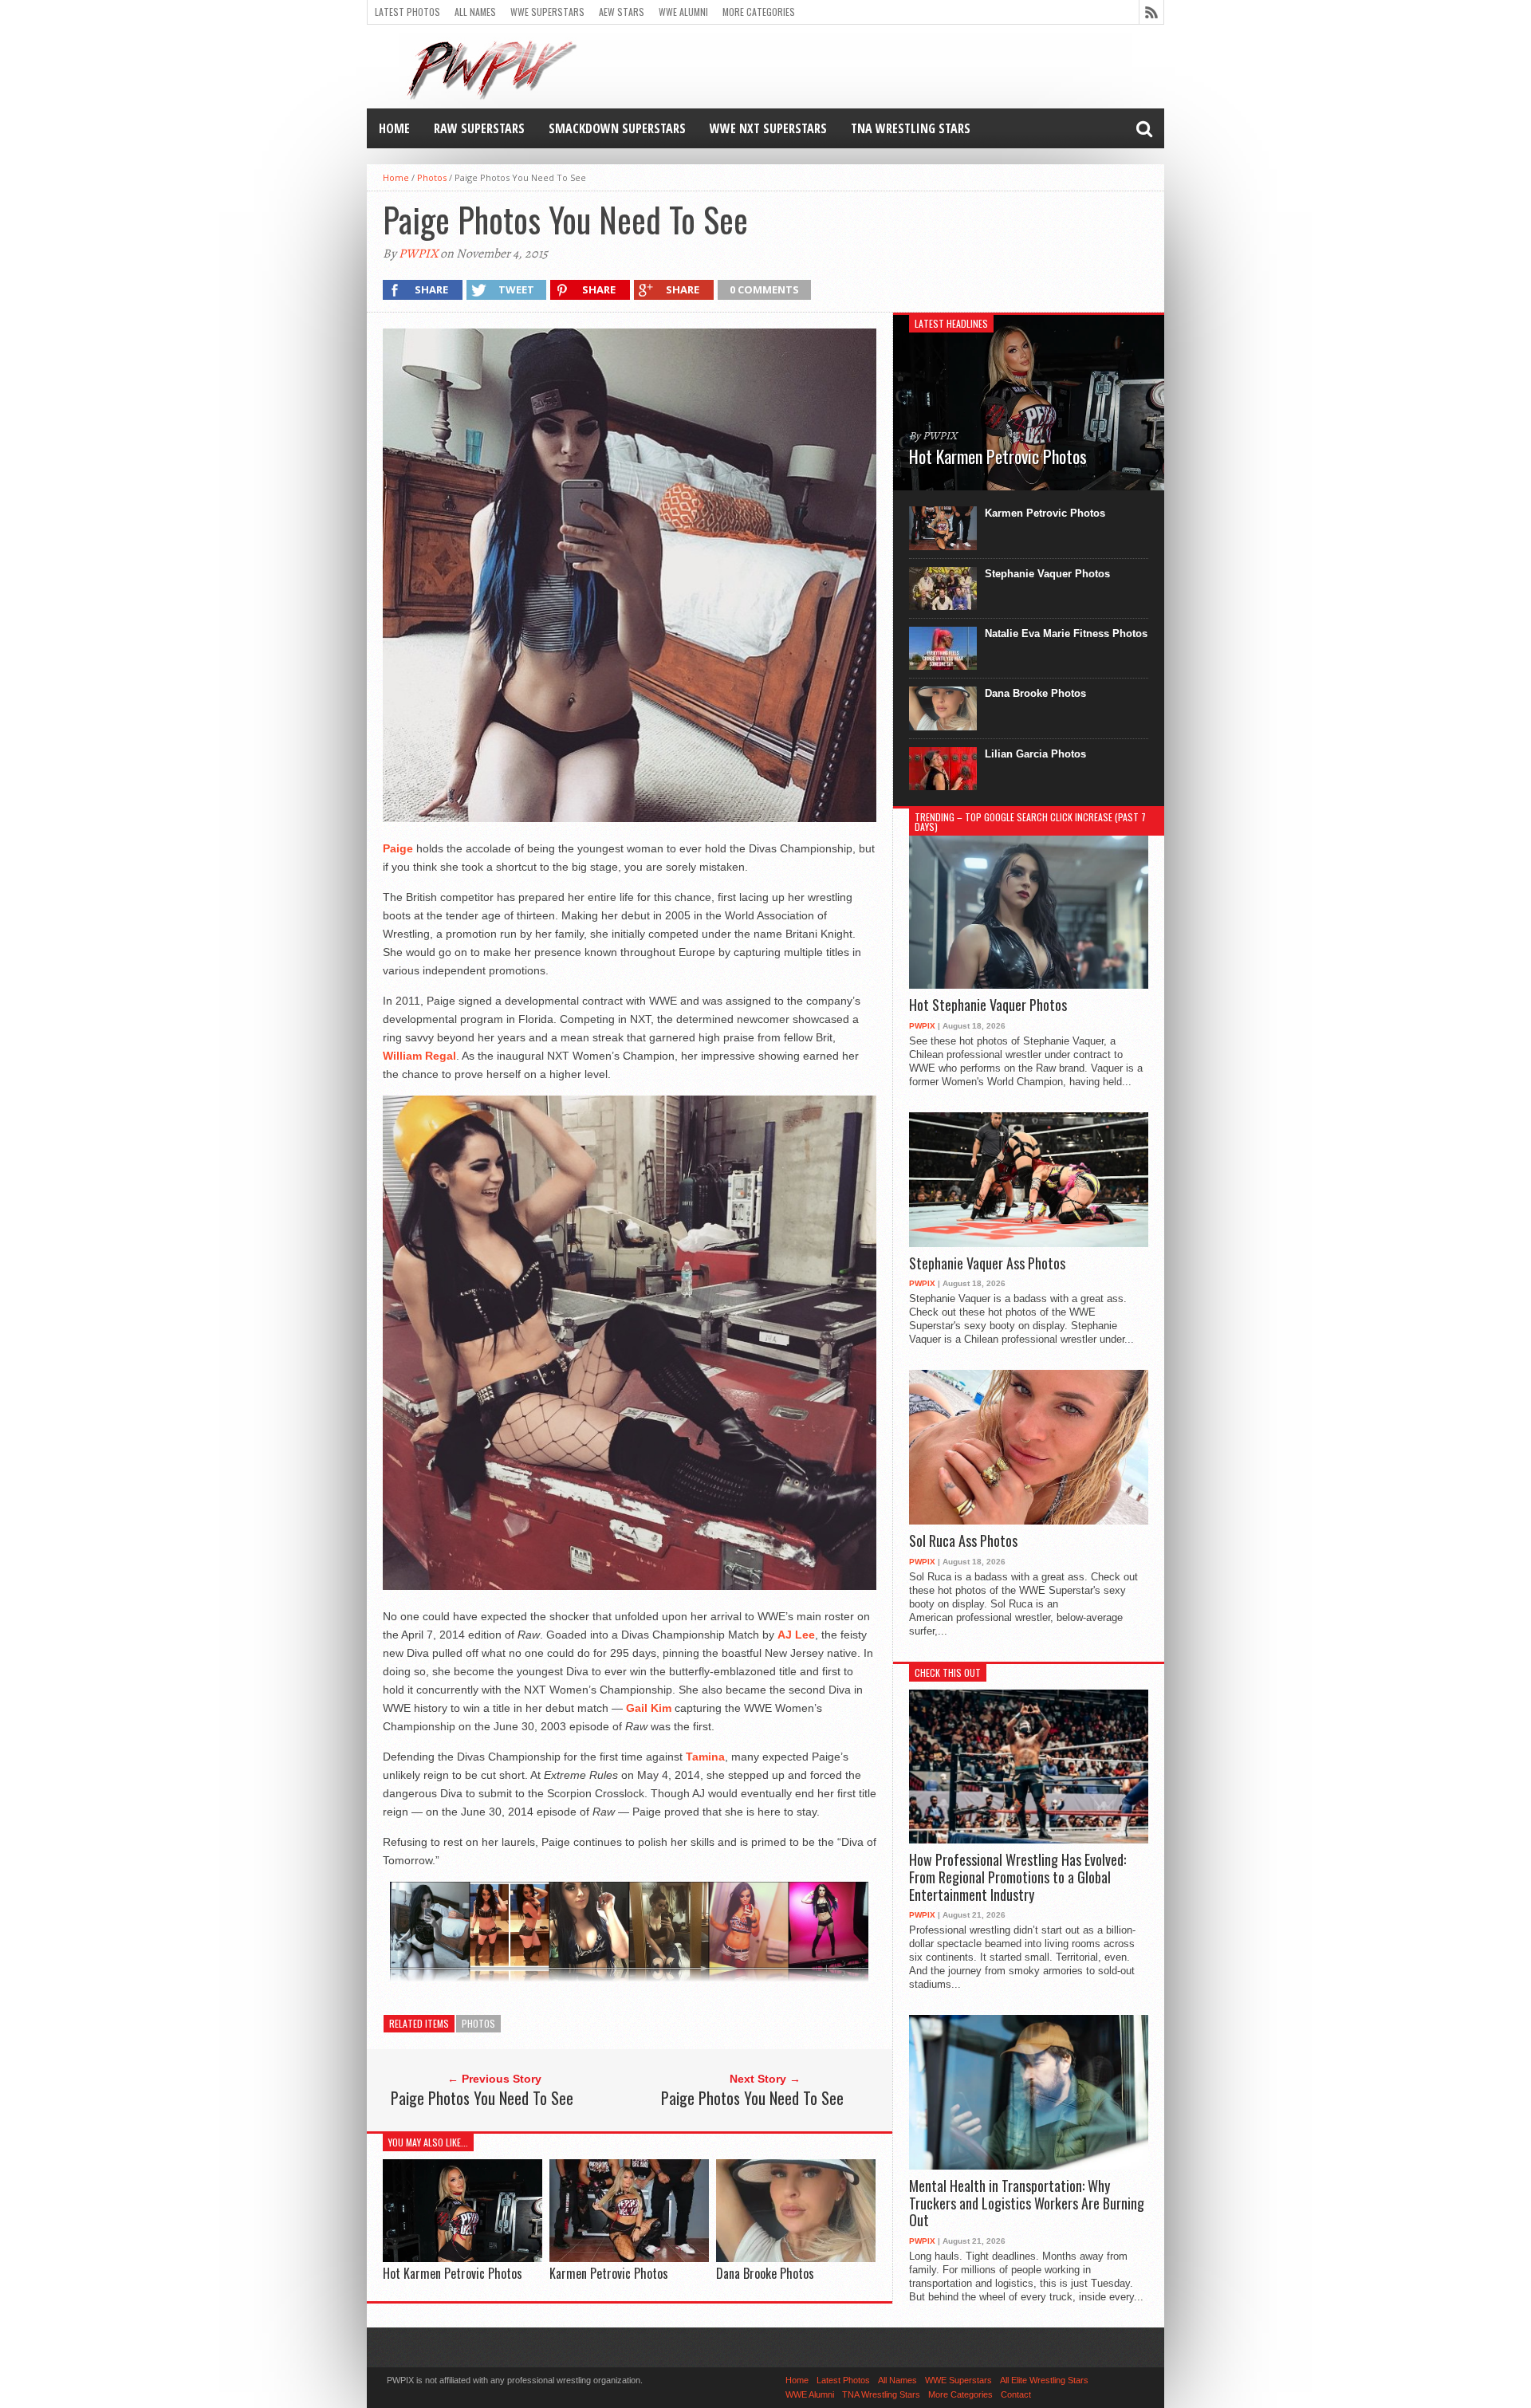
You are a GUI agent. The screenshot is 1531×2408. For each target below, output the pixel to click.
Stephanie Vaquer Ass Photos (987, 1264)
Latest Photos (407, 12)
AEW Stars (622, 12)
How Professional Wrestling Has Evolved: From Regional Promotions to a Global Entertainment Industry (1017, 1877)
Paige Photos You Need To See (482, 2098)
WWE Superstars (547, 12)
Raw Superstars (479, 128)
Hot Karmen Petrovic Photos (453, 2273)
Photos (432, 177)
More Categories (759, 12)
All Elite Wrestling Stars (1044, 2380)
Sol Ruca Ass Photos (963, 1541)
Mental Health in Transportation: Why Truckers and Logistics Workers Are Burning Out (1027, 2203)
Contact (1016, 2394)
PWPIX (418, 254)
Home (394, 128)
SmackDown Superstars (617, 128)
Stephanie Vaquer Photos (1047, 574)
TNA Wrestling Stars (911, 128)
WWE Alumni (683, 12)
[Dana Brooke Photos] (796, 2258)
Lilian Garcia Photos (1035, 754)
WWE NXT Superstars (768, 128)
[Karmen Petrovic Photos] (629, 2258)
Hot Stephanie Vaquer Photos (988, 1005)
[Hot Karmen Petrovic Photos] (462, 2258)
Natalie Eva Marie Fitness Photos (1066, 633)
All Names (475, 12)
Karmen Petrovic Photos (609, 2273)
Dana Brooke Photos (765, 2273)
